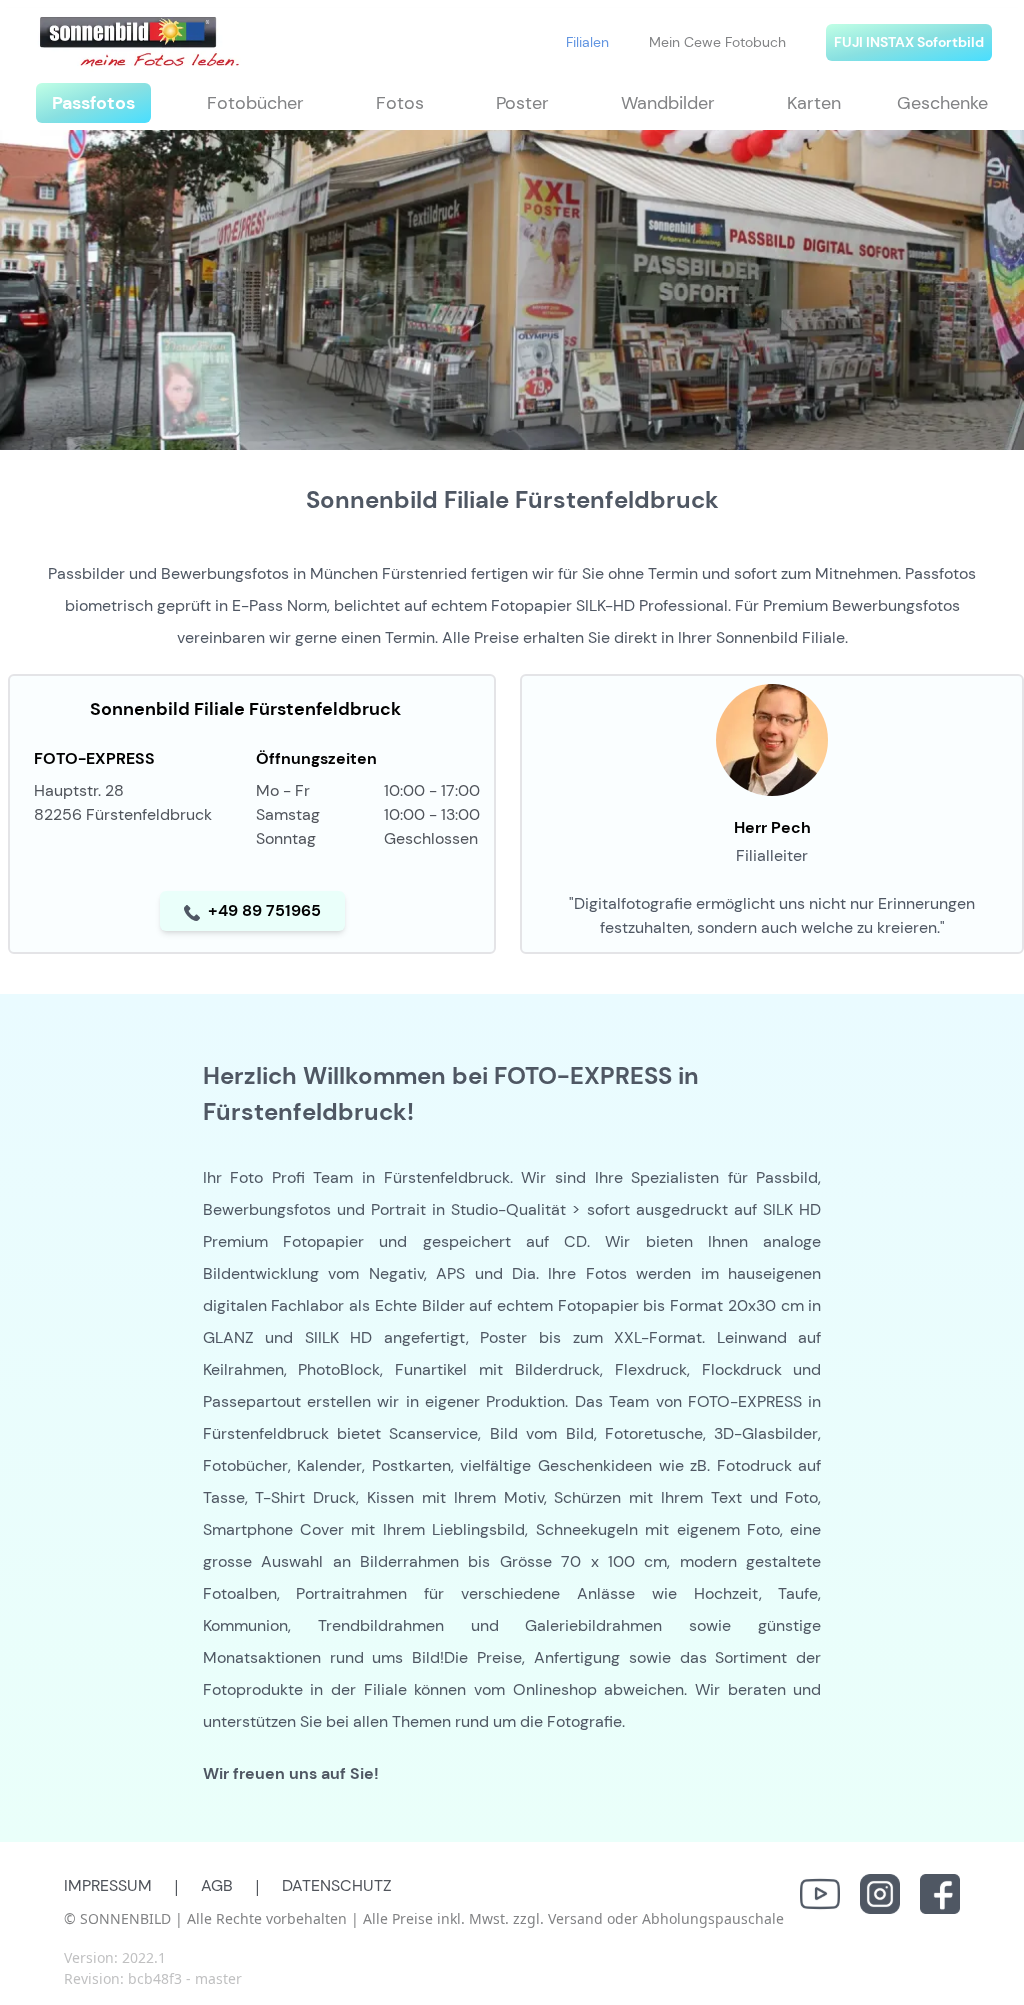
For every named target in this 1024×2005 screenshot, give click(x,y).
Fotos (400, 103)
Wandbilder (668, 103)
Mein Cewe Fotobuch (717, 42)
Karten (814, 103)
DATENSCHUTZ (337, 1885)
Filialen (587, 42)
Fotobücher (255, 103)
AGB (217, 1885)
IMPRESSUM (108, 1885)
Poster (522, 103)
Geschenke (942, 103)
